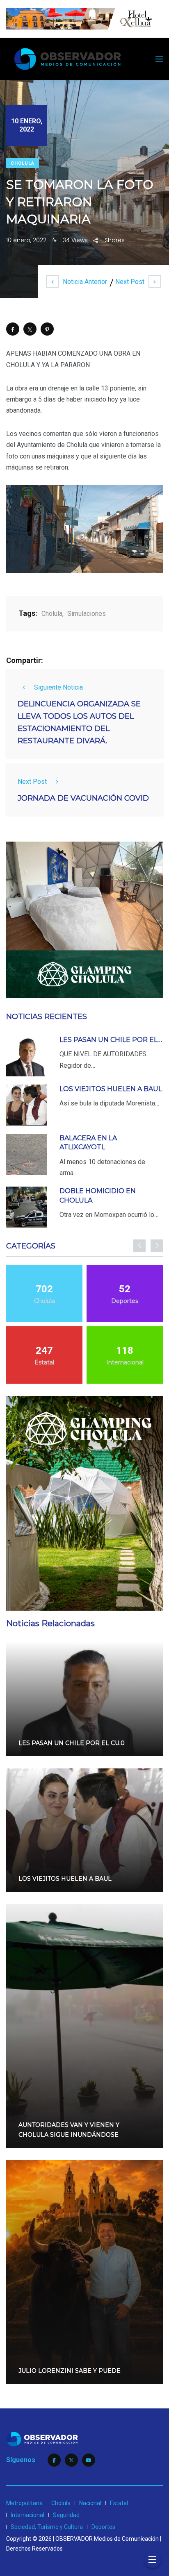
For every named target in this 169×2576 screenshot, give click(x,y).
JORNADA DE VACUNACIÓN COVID (83, 798)
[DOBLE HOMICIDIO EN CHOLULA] (27, 1207)
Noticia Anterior (85, 282)
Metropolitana (24, 2503)
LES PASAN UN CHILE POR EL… (111, 1040)
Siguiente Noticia (58, 687)
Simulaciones (87, 614)
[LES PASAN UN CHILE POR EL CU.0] (27, 1056)
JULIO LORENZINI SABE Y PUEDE (70, 2371)
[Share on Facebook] (13, 329)
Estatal (119, 2503)
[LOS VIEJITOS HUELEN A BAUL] (27, 1105)
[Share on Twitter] (30, 329)
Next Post (130, 282)
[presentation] (139, 1246)
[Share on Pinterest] (47, 329)
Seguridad (66, 2515)
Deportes (103, 2527)
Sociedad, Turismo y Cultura (47, 2527)
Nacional (90, 2503)
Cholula (23, 163)
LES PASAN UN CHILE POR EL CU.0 (72, 1743)
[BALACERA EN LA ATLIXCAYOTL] (27, 1154)
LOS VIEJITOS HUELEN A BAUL (111, 1089)
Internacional (27, 2515)
